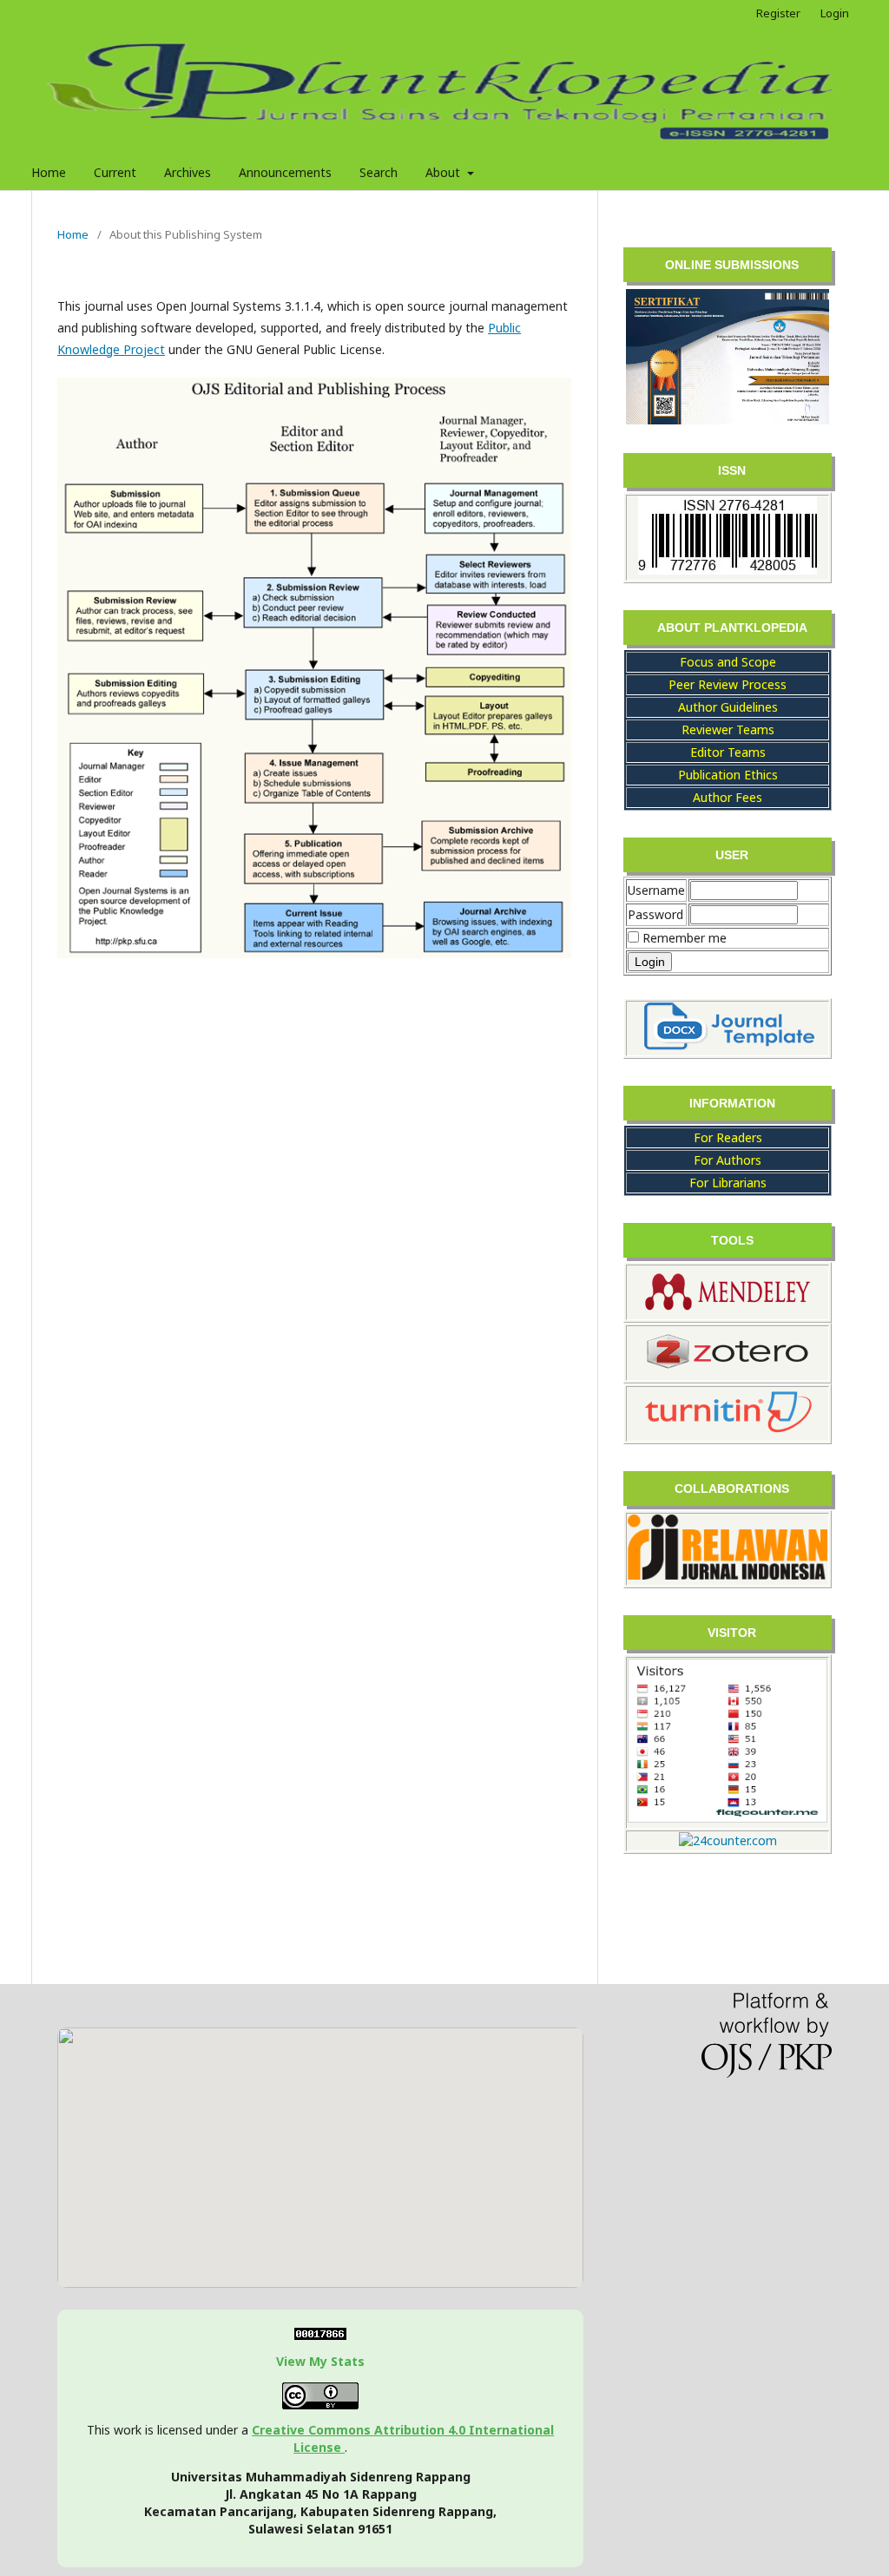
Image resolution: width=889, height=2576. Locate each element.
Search (379, 172)
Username (656, 890)
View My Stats (320, 2361)
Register (778, 13)
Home (49, 172)
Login (835, 13)
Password (655, 914)
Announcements (285, 172)
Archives (188, 172)
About (444, 172)
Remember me (685, 938)
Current (115, 172)
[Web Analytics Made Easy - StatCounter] (320, 2335)
